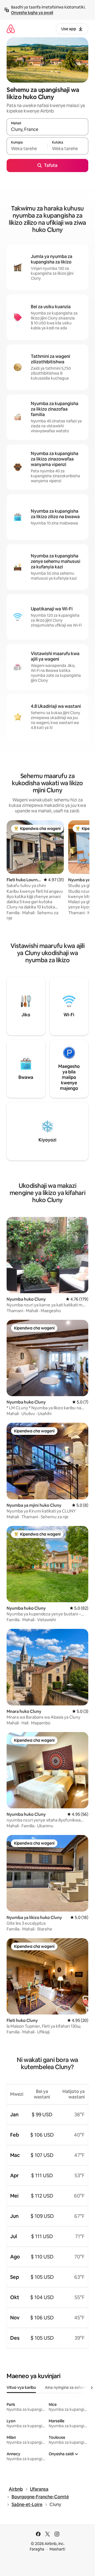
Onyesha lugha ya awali (32, 13)
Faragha (37, 2549)
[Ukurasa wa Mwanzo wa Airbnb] (11, 29)
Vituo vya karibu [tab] (21, 2387)
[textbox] (27, 148)
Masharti (57, 2549)
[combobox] (47, 129)
